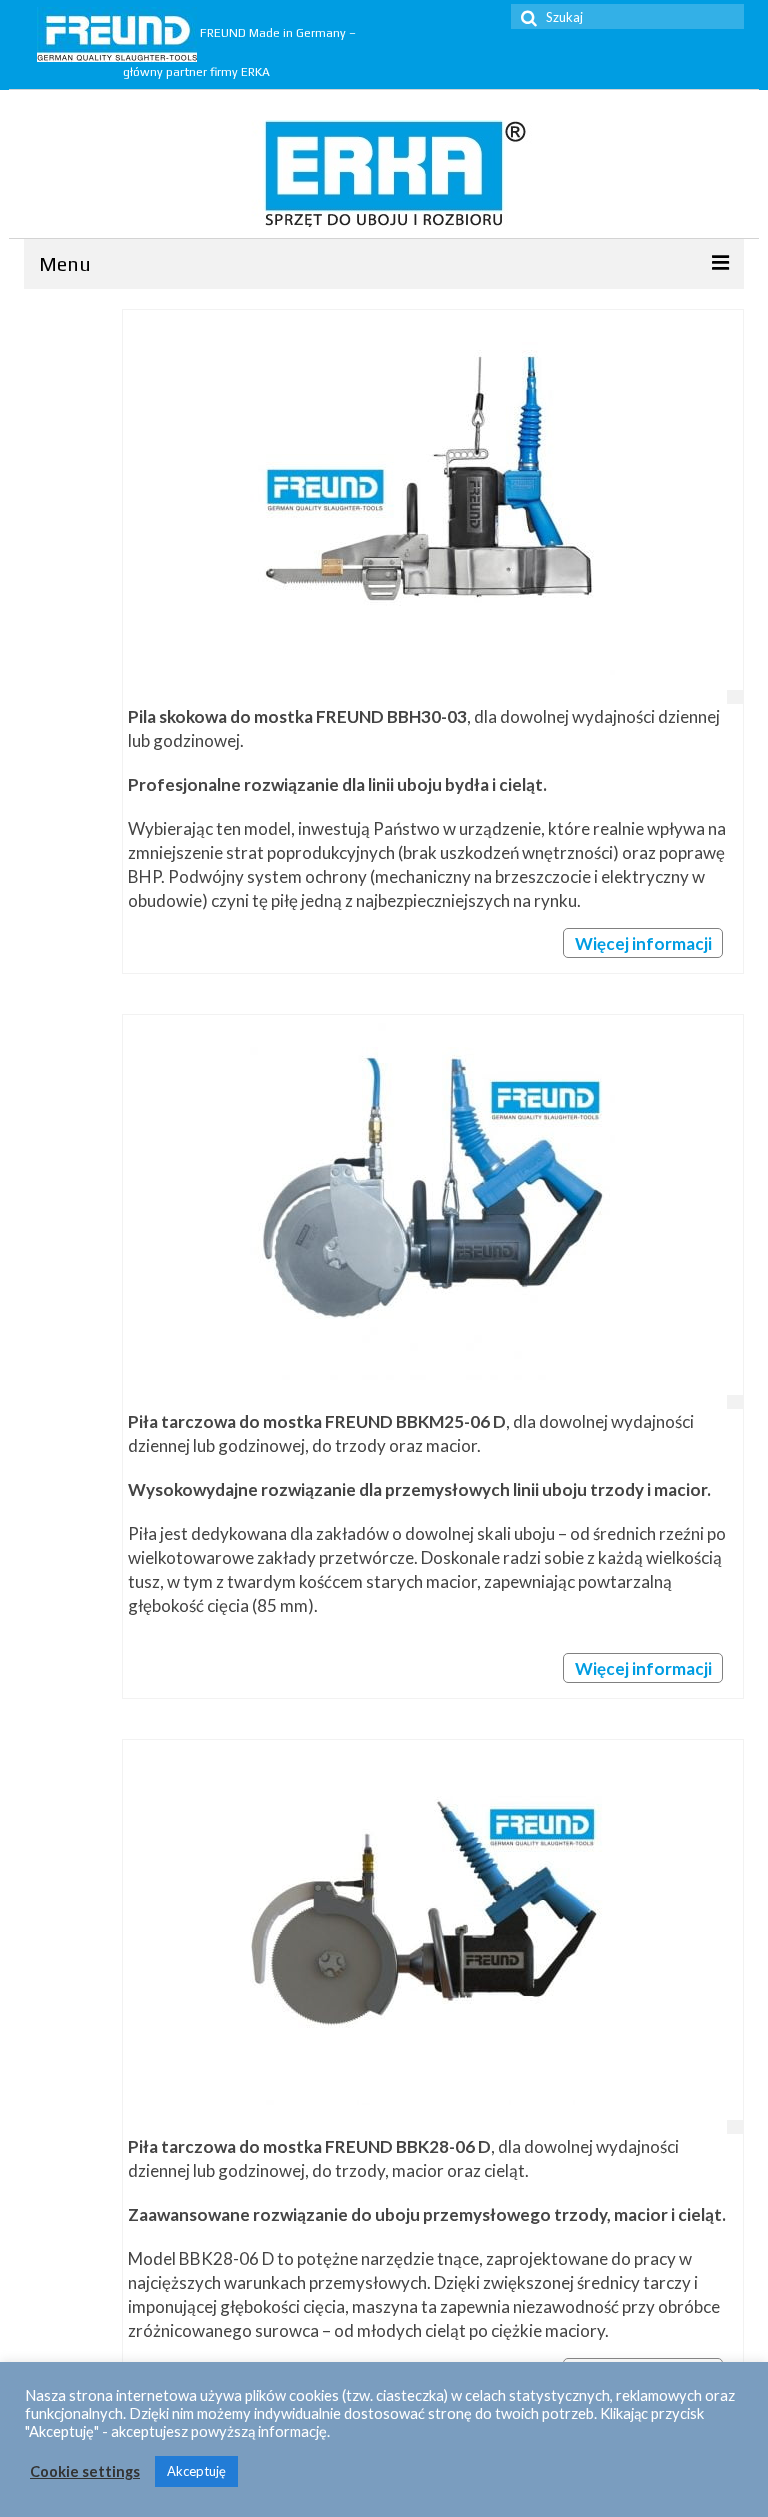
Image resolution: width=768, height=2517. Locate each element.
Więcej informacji (643, 943)
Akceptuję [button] (196, 2471)
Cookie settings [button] (85, 2471)
